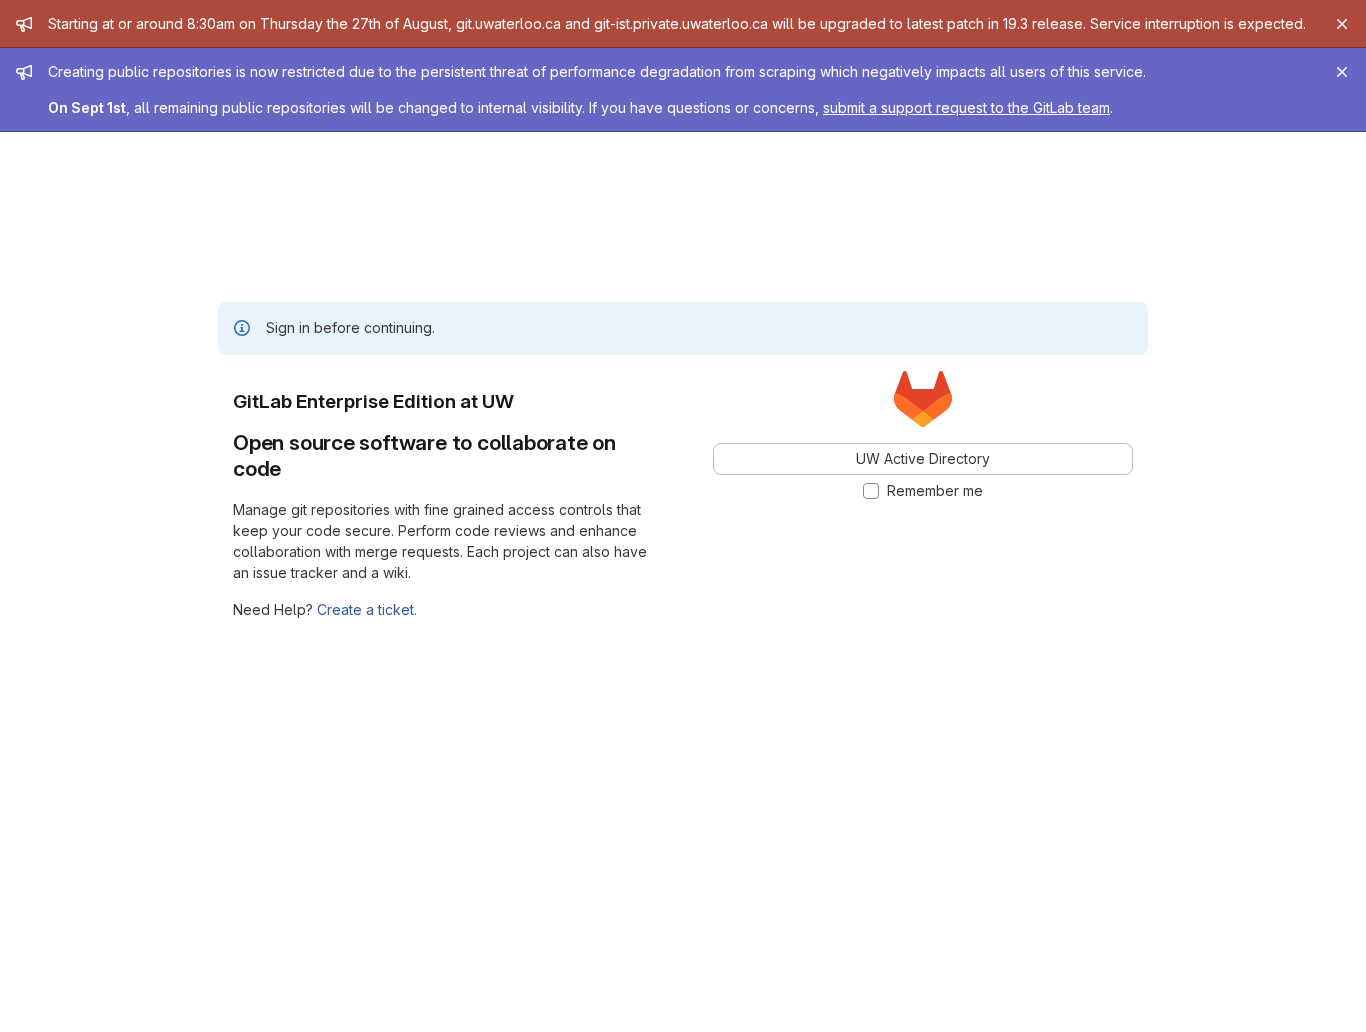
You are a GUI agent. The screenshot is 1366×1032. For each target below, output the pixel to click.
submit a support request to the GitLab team (966, 107)
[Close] (1342, 24)
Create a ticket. (367, 609)
